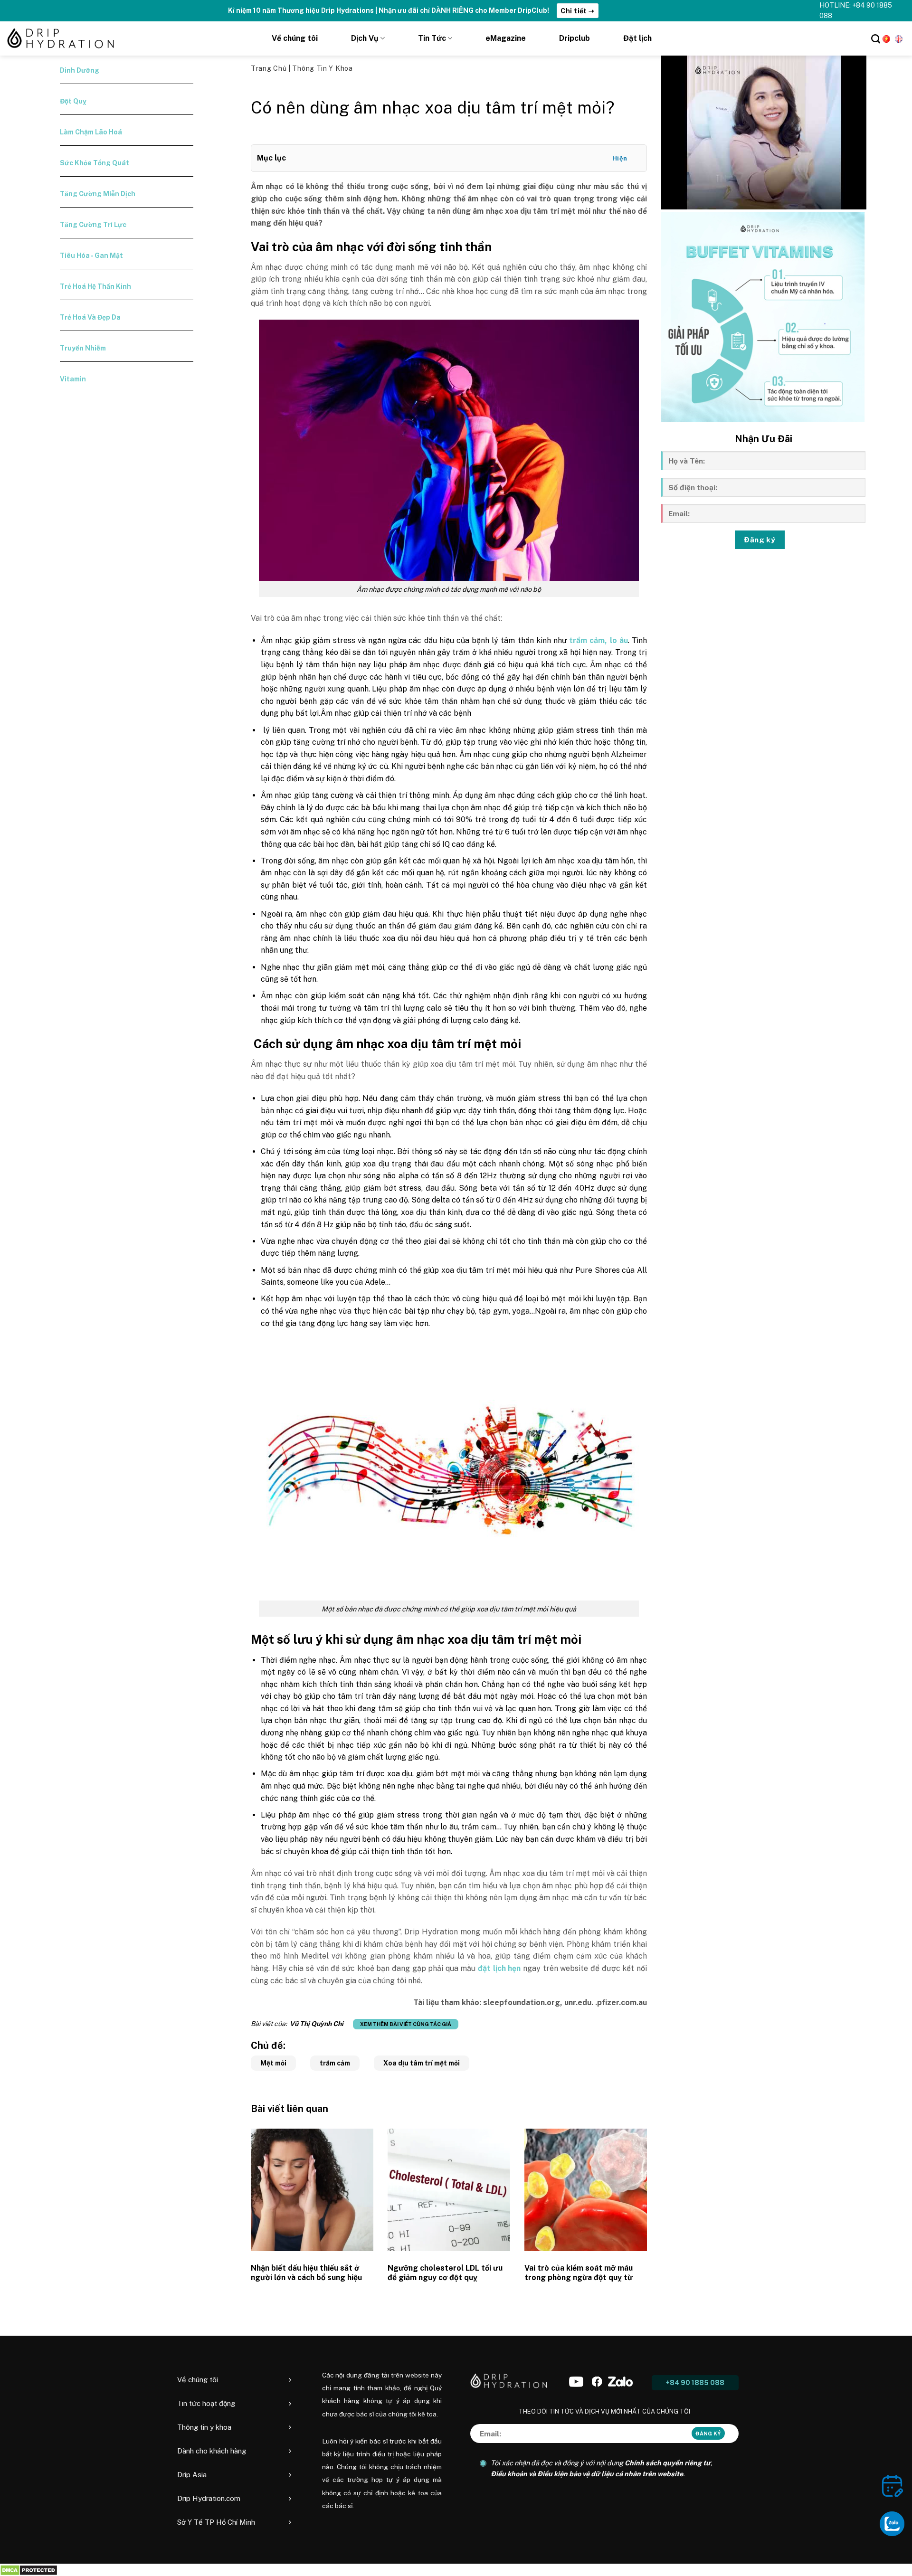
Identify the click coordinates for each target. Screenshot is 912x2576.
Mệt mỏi (273, 2063)
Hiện (620, 158)
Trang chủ (270, 68)
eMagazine (506, 38)
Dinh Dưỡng (80, 70)
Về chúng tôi (295, 38)
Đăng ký (760, 540)
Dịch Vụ (365, 38)
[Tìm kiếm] (876, 39)
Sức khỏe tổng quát (95, 163)
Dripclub (575, 38)
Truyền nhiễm (83, 348)
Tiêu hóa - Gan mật (91, 256)
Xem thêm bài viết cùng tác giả (406, 2024)
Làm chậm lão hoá (91, 132)
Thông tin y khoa (322, 68)
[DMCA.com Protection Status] (29, 2570)
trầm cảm (335, 2063)
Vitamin (73, 379)
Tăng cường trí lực (93, 225)
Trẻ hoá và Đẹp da (90, 317)
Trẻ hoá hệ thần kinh (95, 286)
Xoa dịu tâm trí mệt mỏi (422, 2063)
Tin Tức (432, 38)
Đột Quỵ (73, 101)
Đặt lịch (637, 38)
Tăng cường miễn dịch (98, 194)
